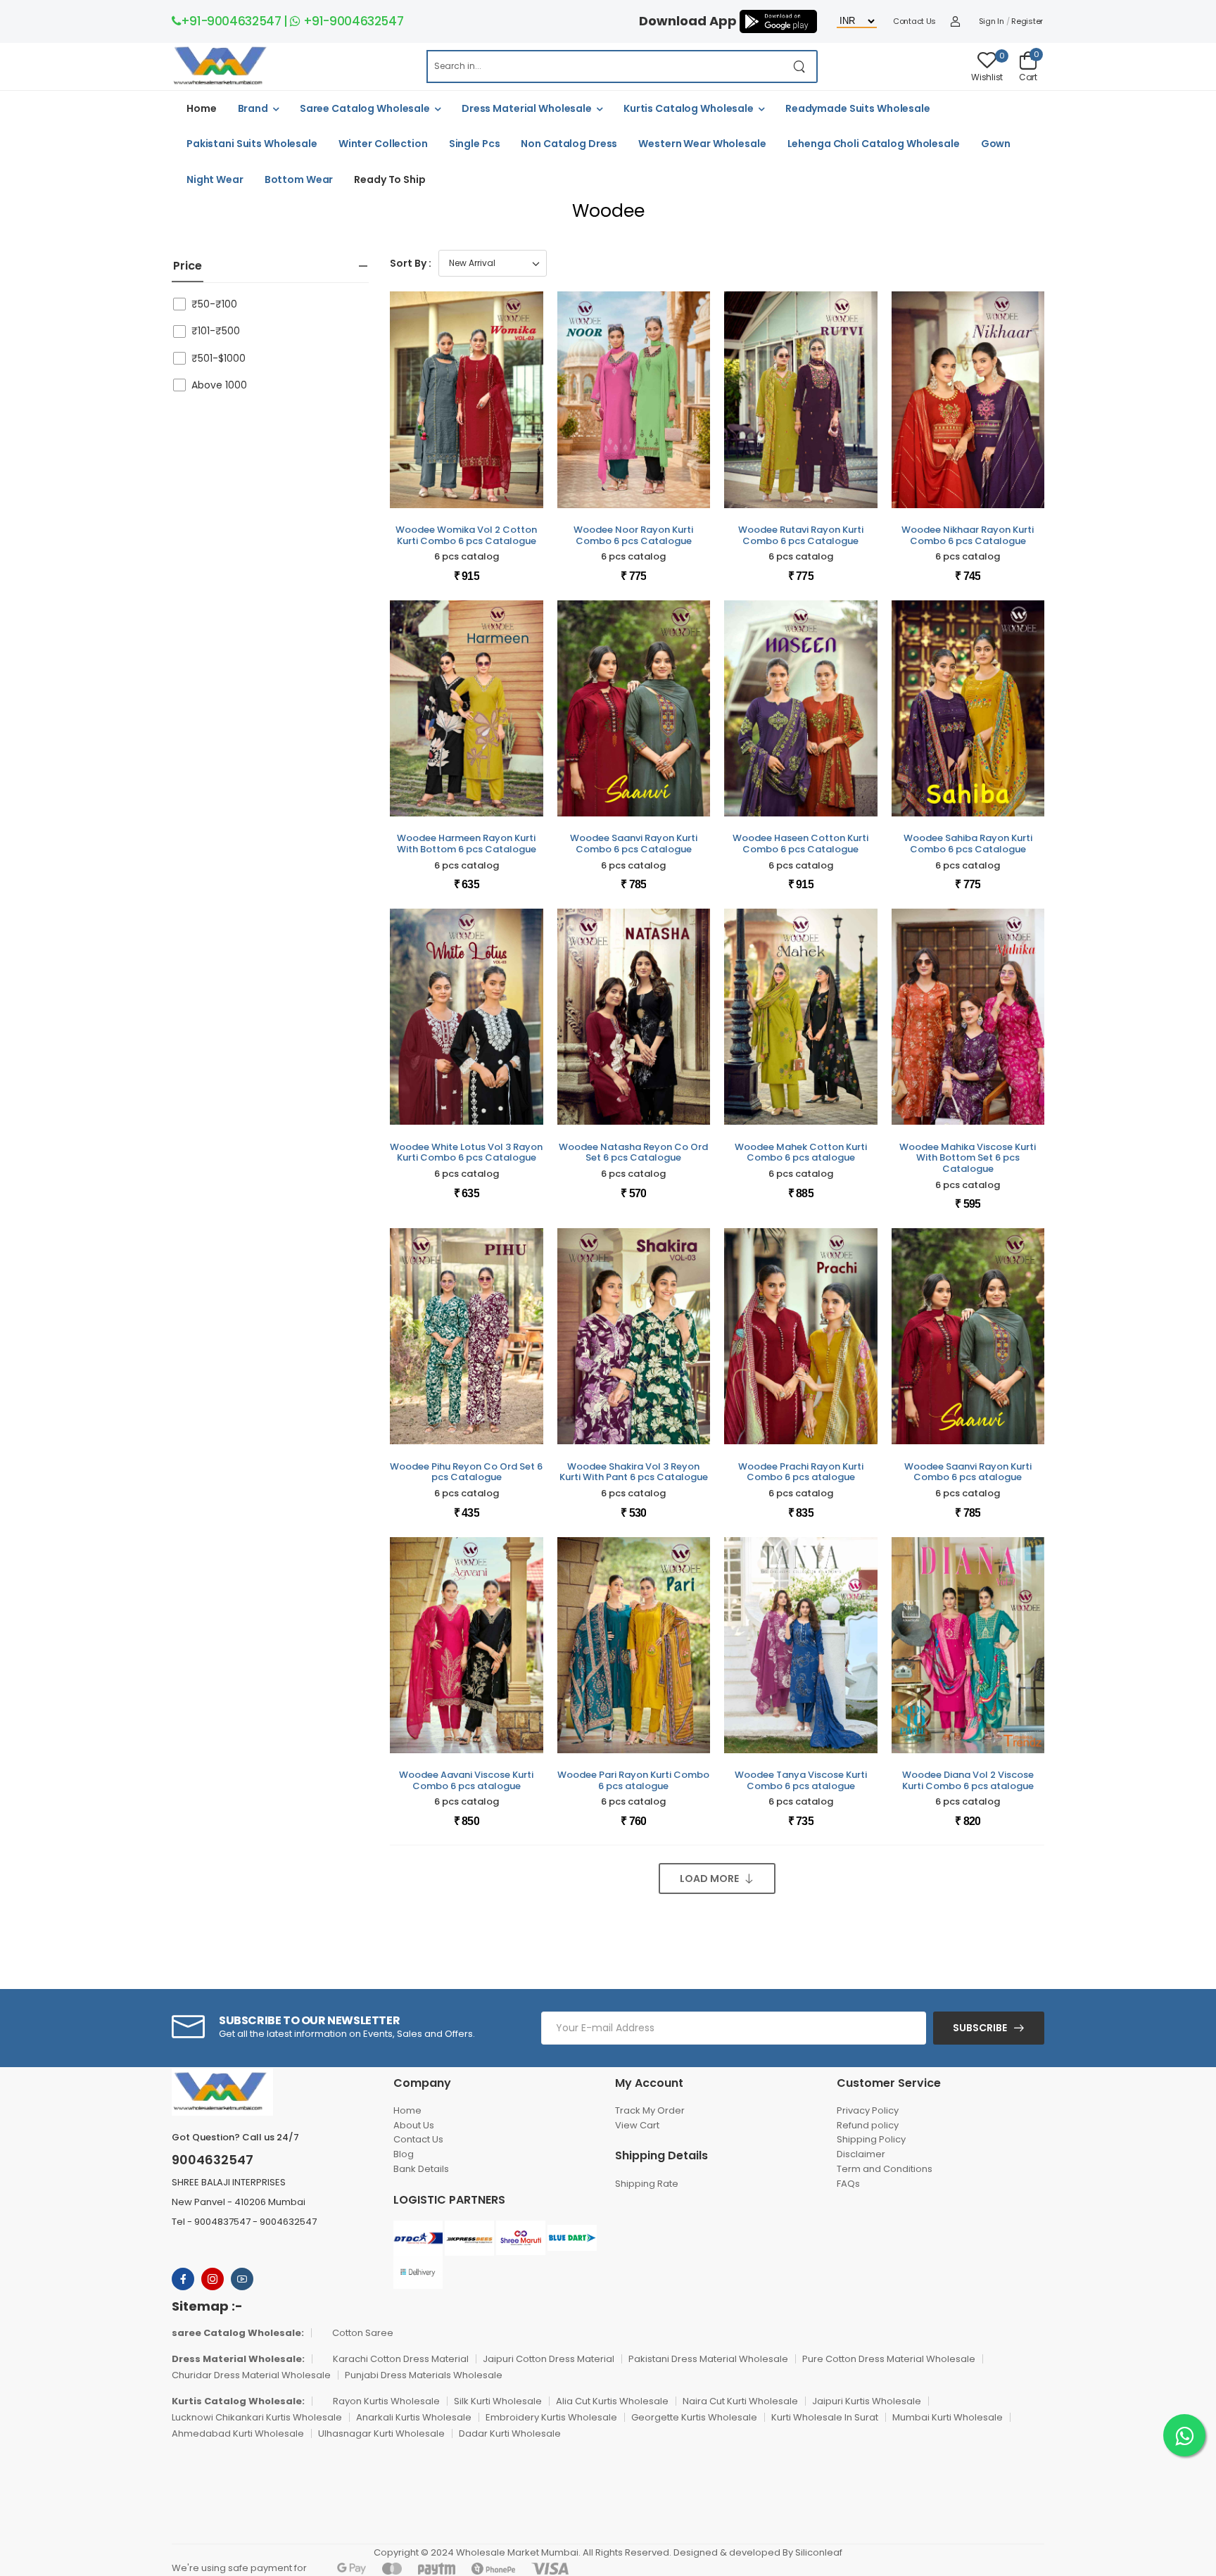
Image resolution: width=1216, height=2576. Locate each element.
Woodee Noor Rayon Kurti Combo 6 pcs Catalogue (633, 535)
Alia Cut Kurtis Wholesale (612, 2401)
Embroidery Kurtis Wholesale (551, 2417)
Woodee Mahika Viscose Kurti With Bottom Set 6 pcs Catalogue (968, 1158)
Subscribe (980, 2028)
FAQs (848, 2184)
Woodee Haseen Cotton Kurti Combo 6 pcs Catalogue (800, 844)
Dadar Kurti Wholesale (510, 2433)
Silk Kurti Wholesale (498, 2401)
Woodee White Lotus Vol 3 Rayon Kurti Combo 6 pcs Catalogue (466, 1153)
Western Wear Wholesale (702, 144)
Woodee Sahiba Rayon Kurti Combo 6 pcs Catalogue (968, 844)
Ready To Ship (389, 179)
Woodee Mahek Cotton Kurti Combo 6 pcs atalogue (801, 1153)
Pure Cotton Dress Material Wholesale (889, 2359)
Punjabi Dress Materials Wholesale (424, 2375)
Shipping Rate (647, 2184)
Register (1027, 21)
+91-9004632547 (231, 21)
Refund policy (868, 2125)
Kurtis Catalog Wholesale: (238, 2401)
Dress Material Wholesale (527, 108)
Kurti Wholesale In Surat (825, 2417)
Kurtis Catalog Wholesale (689, 108)
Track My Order (650, 2110)
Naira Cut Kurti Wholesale (740, 2401)
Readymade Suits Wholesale (858, 108)
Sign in (992, 21)
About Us (414, 2125)
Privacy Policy (868, 2110)
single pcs (475, 144)
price (188, 266)
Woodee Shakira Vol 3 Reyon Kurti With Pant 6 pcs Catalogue (634, 1472)
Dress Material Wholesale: (238, 2359)
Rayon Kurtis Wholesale (386, 2401)
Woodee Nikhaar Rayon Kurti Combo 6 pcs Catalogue (968, 535)
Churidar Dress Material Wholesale (251, 2375)
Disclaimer (861, 2154)
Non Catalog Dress (569, 144)
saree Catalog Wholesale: (238, 2333)
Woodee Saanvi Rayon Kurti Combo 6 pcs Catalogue (634, 844)
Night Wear (215, 179)
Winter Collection (383, 144)
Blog (404, 2154)
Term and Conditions (885, 2169)
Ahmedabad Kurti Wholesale (238, 2433)
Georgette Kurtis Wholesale (694, 2417)
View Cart (637, 2125)
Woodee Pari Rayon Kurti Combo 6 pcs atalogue (633, 1780)
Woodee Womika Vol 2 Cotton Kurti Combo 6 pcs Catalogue (466, 535)
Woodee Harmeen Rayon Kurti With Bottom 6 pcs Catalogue (467, 844)
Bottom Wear (299, 179)
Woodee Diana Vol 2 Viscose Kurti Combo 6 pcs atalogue (968, 1780)
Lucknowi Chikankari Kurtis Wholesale (257, 2417)
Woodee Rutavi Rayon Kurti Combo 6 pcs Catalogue (801, 535)
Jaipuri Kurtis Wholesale (867, 2401)
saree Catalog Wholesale (365, 108)
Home (202, 108)
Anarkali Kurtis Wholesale (414, 2417)
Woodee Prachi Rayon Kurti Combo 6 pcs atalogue (801, 1472)
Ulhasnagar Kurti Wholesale (381, 2433)
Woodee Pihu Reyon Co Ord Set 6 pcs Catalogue (466, 1472)
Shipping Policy (871, 2139)
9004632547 (213, 2160)
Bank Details (421, 2169)
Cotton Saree (363, 2333)
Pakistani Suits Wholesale (252, 144)
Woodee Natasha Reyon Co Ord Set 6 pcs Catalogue (633, 1153)
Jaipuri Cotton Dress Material (549, 2359)
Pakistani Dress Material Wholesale (708, 2359)
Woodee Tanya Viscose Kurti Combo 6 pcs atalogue (801, 1780)
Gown (996, 144)
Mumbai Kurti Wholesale (948, 2417)
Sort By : (411, 263)
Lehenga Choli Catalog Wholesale (874, 144)
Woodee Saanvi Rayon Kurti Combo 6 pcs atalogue (968, 1472)
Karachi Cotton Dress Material (401, 2359)
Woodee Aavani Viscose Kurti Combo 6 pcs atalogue (466, 1780)
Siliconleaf (819, 2552)
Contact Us (914, 21)
